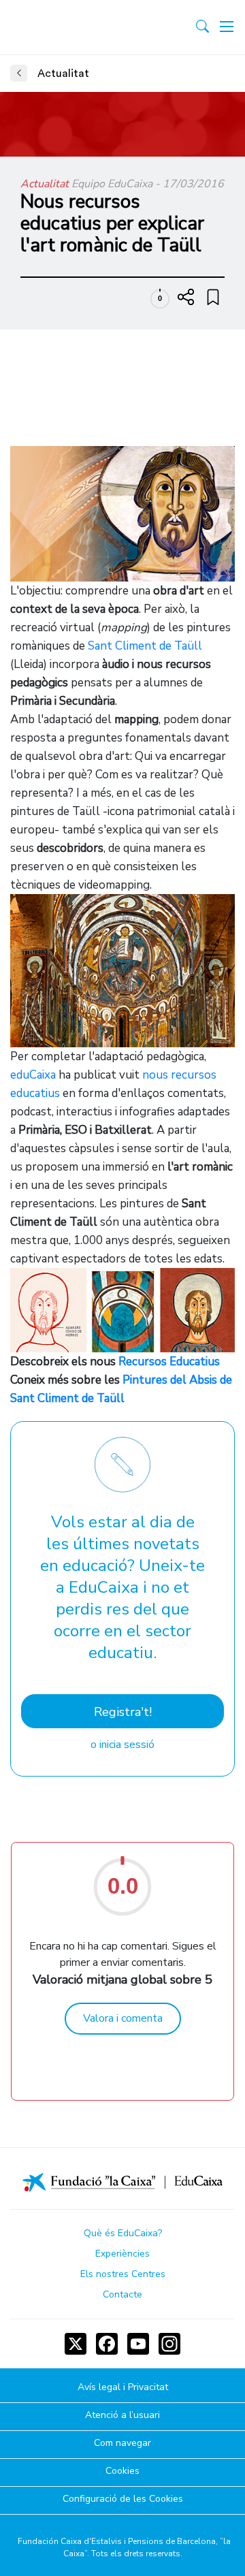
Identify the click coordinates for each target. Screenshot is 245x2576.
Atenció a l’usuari (122, 2416)
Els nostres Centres (123, 2274)
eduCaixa (33, 1075)
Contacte (122, 2294)
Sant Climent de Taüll (145, 646)
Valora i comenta (123, 2018)
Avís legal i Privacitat (123, 2388)
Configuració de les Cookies (123, 2499)
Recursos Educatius (169, 1362)
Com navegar (122, 2444)
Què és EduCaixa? (123, 2233)
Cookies (122, 2471)
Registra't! (123, 1712)
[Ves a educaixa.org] (70, 27)
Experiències (122, 2254)
